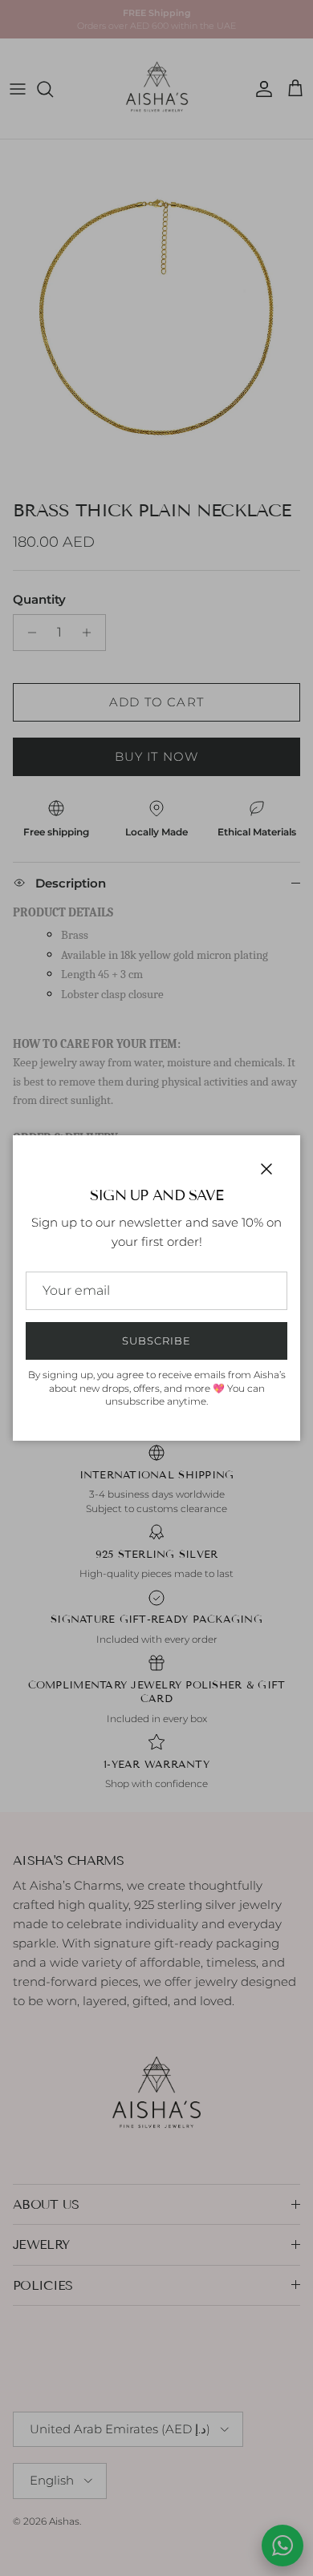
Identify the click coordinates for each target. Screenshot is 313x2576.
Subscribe (156, 1341)
